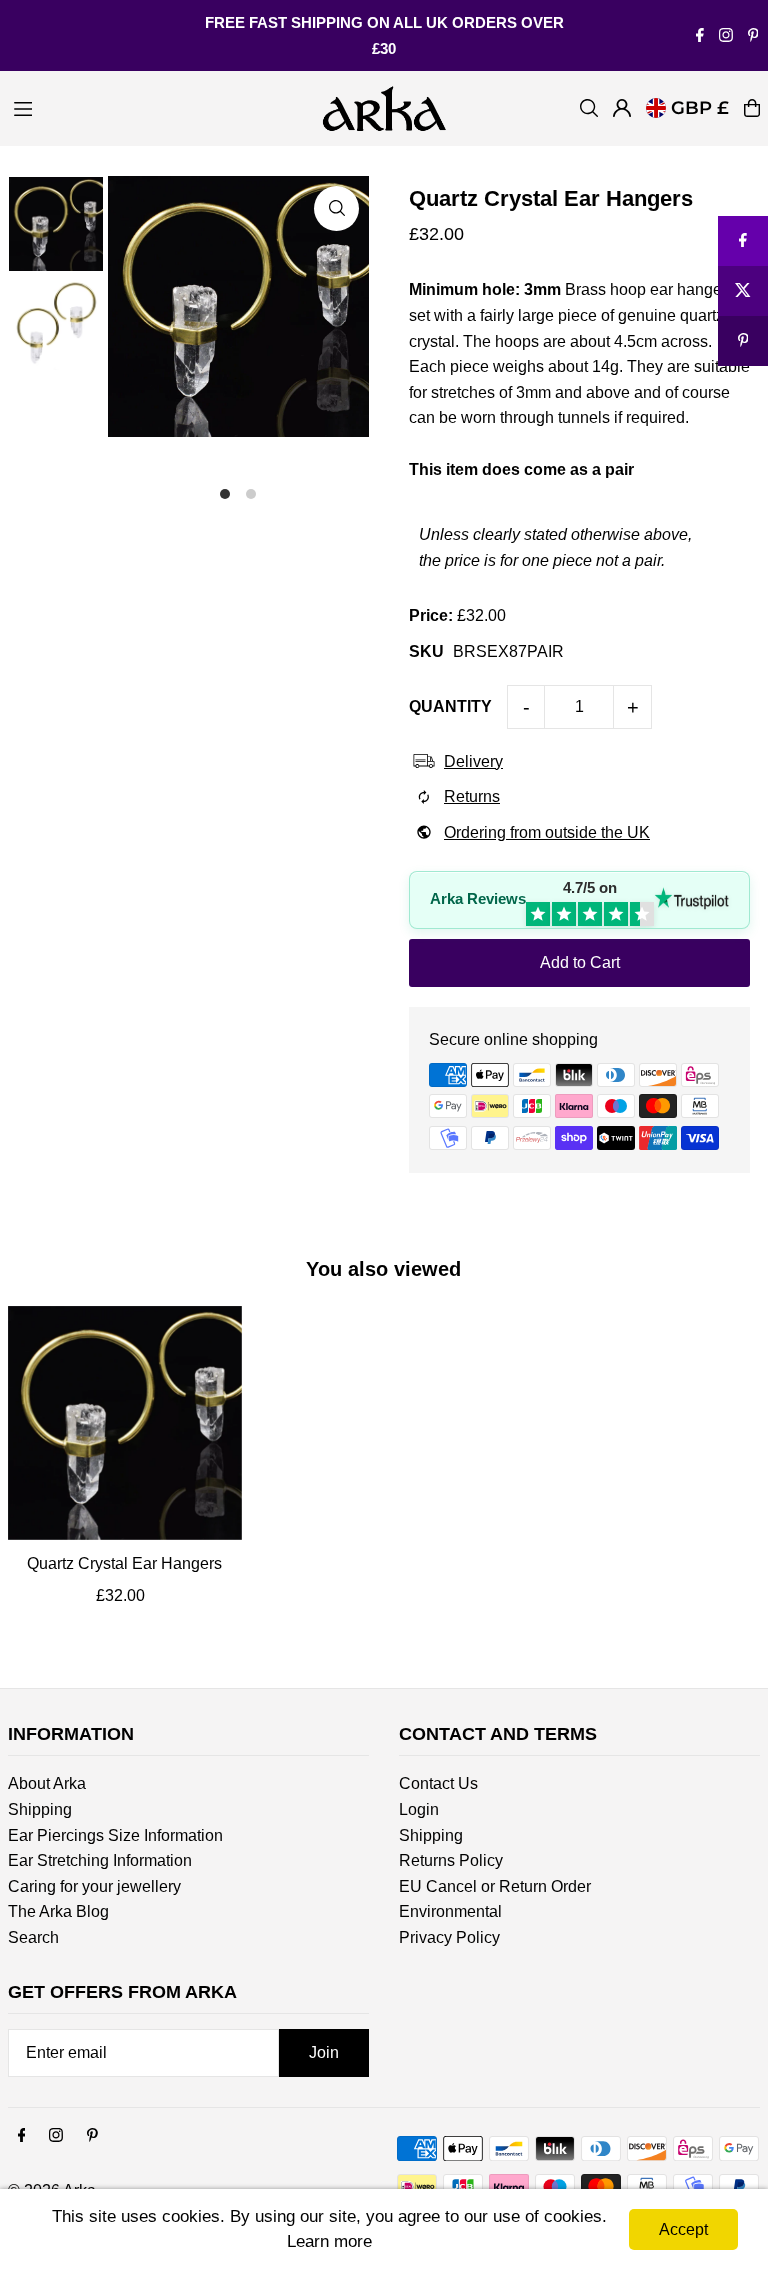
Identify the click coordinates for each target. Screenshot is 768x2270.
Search (33, 1937)
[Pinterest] (753, 36)
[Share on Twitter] (743, 291)
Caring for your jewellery (94, 1886)
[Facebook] (700, 36)
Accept (683, 2229)
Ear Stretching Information (100, 1860)
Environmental (450, 1911)
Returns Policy (451, 1860)
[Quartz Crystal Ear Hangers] (125, 1423)
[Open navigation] (155, 107)
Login (419, 1809)
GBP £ (700, 108)
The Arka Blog (58, 1911)
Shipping (40, 1809)
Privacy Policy (449, 1937)
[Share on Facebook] (743, 241)
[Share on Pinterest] (743, 341)
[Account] (622, 108)
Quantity (450, 706)
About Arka (47, 1783)
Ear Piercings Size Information (115, 1835)
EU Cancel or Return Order (495, 1886)
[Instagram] (726, 36)
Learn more (329, 2241)
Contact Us (438, 1783)
